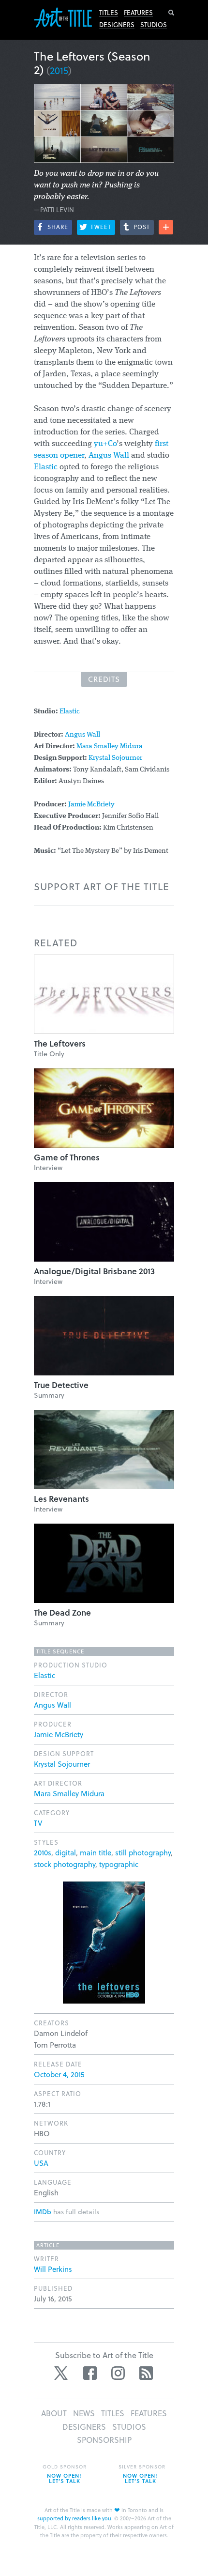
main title (96, 1852)
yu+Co (105, 444)
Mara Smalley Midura (110, 747)
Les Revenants (61, 1499)
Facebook (90, 2373)
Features (138, 13)
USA (41, 2163)
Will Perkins (53, 2269)
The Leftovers (60, 1043)
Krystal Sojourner (115, 758)
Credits (104, 679)
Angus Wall (109, 455)
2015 (59, 70)
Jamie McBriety (91, 805)
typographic (119, 1864)
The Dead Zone (62, 1612)
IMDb (43, 2212)
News (84, 2413)
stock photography (65, 1864)
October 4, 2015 (59, 2074)
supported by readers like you (74, 2518)
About (54, 2413)
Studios (154, 25)
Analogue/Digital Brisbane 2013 (94, 1271)
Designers (117, 25)
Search (171, 13)
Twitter (62, 2373)
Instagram (118, 2373)
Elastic (46, 467)
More (166, 227)
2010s (43, 1852)
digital (66, 1852)
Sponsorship (104, 2440)
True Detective (61, 1385)
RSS (146, 2373)
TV (38, 1823)
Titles (109, 13)
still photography (143, 1852)
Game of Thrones (67, 1157)
